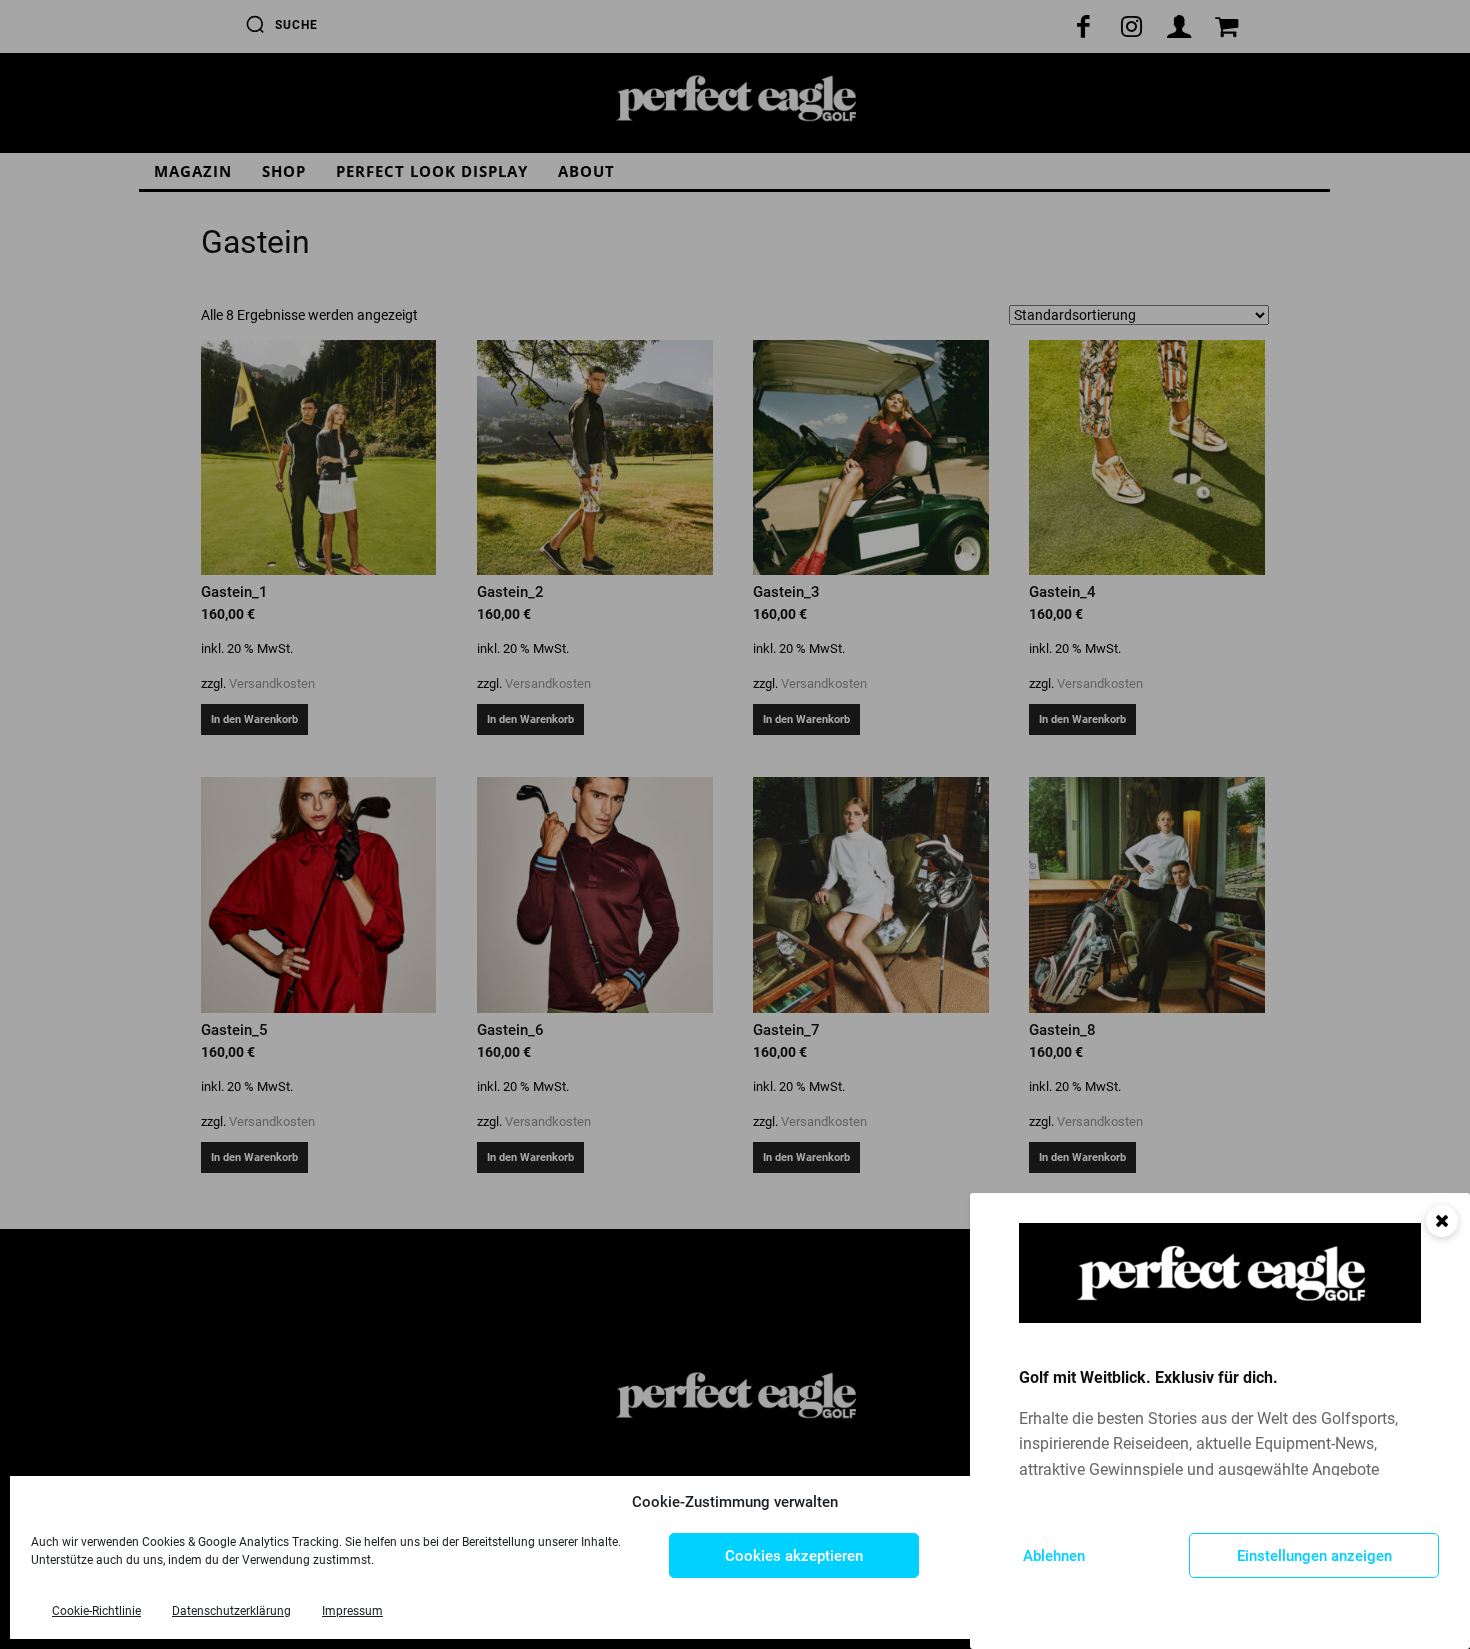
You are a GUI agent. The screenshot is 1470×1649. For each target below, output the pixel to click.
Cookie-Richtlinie (96, 1611)
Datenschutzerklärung (231, 1611)
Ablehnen (1054, 1556)
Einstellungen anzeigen (1314, 1556)
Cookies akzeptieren (794, 1556)
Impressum (352, 1611)
